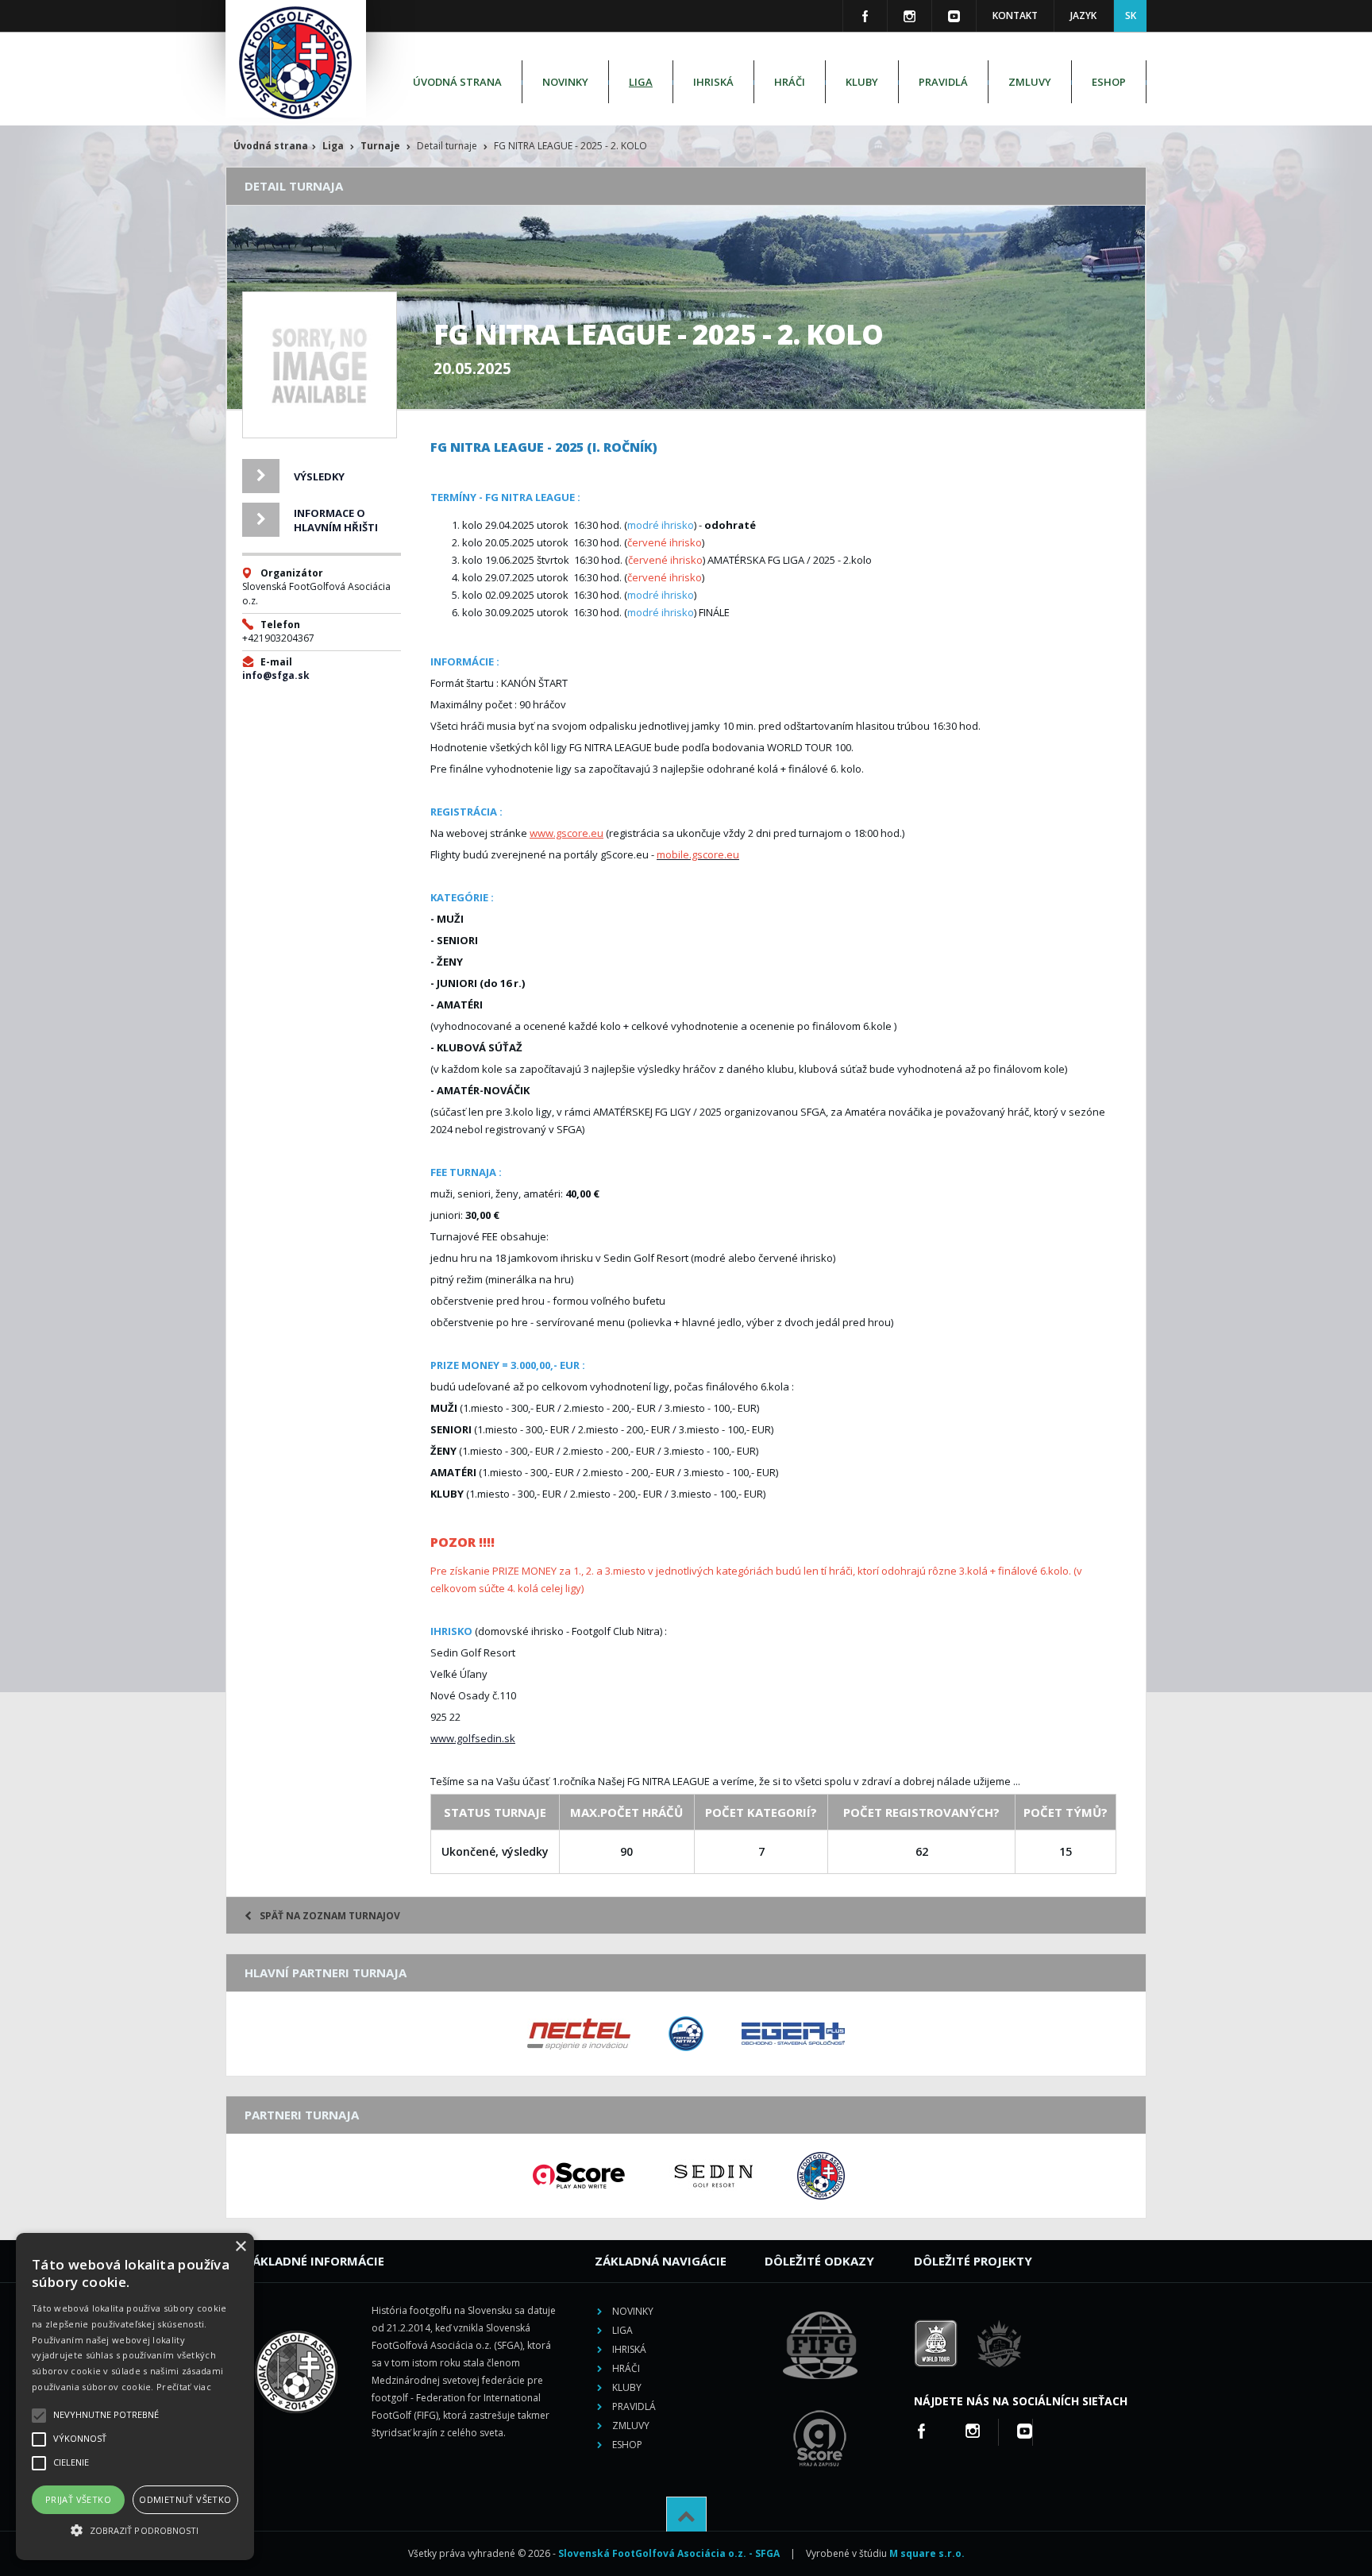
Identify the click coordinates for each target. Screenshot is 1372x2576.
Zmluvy (1030, 82)
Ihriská (713, 82)
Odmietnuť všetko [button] (185, 2499)
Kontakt (1015, 15)
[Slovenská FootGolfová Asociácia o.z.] (821, 2176)
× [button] (240, 2247)
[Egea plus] (793, 2034)
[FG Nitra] (686, 2034)
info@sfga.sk (276, 675)
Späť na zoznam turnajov (330, 1916)
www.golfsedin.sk (473, 1738)
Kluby (862, 82)
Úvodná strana (457, 82)
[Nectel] (579, 2034)
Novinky (565, 82)
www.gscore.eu (567, 833)
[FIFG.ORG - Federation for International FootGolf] (820, 2401)
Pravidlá (943, 82)
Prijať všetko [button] (78, 2499)
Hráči (790, 82)
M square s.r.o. (927, 2553)
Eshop (1109, 82)
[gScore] (579, 2176)
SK (1131, 15)
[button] (135, 2531)
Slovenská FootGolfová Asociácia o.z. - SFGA (669, 2553)
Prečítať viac (184, 2387)
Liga (641, 82)
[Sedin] (714, 2176)
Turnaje (380, 146)
